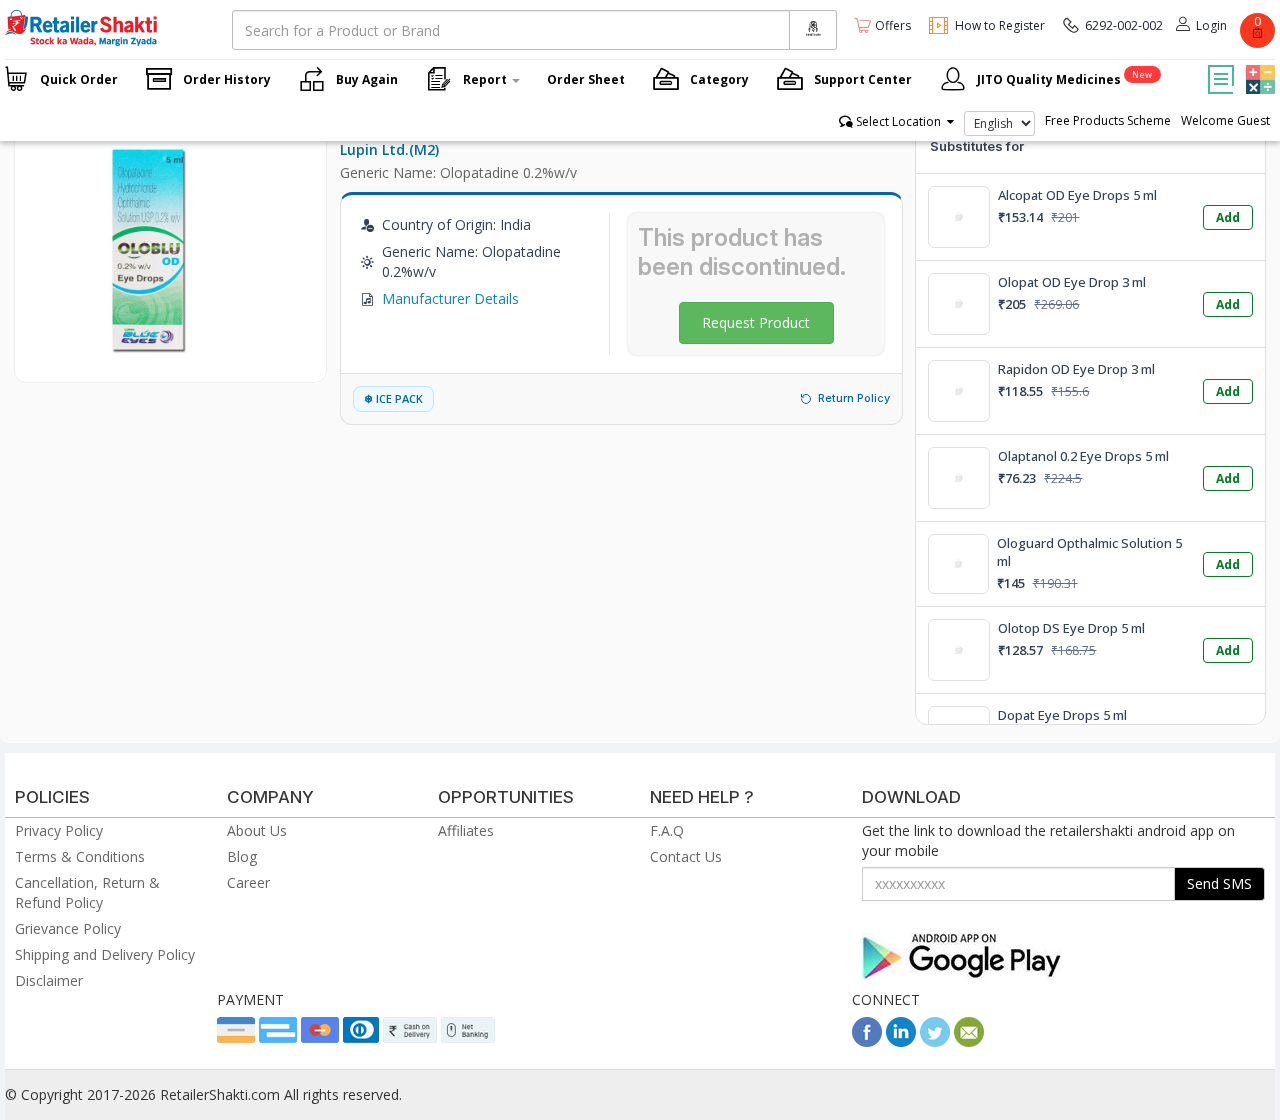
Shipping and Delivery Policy (105, 954)
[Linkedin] (901, 1041)
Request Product (756, 322)
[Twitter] (935, 1041)
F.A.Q (667, 830)
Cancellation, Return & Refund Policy (87, 892)
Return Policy (854, 398)
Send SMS (1219, 883)
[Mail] (969, 1041)
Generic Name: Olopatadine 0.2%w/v (458, 172)
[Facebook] (867, 1041)
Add (1228, 217)
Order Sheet (586, 79)
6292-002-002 (1124, 25)
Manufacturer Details (450, 298)
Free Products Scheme (1108, 120)
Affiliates (466, 830)
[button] (1258, 65)
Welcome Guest (1225, 120)
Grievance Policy (68, 928)
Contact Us (686, 856)
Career (248, 882)
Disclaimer (49, 980)
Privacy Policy (59, 830)
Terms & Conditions (80, 856)
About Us (257, 830)
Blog (242, 856)
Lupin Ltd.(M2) (389, 149)
